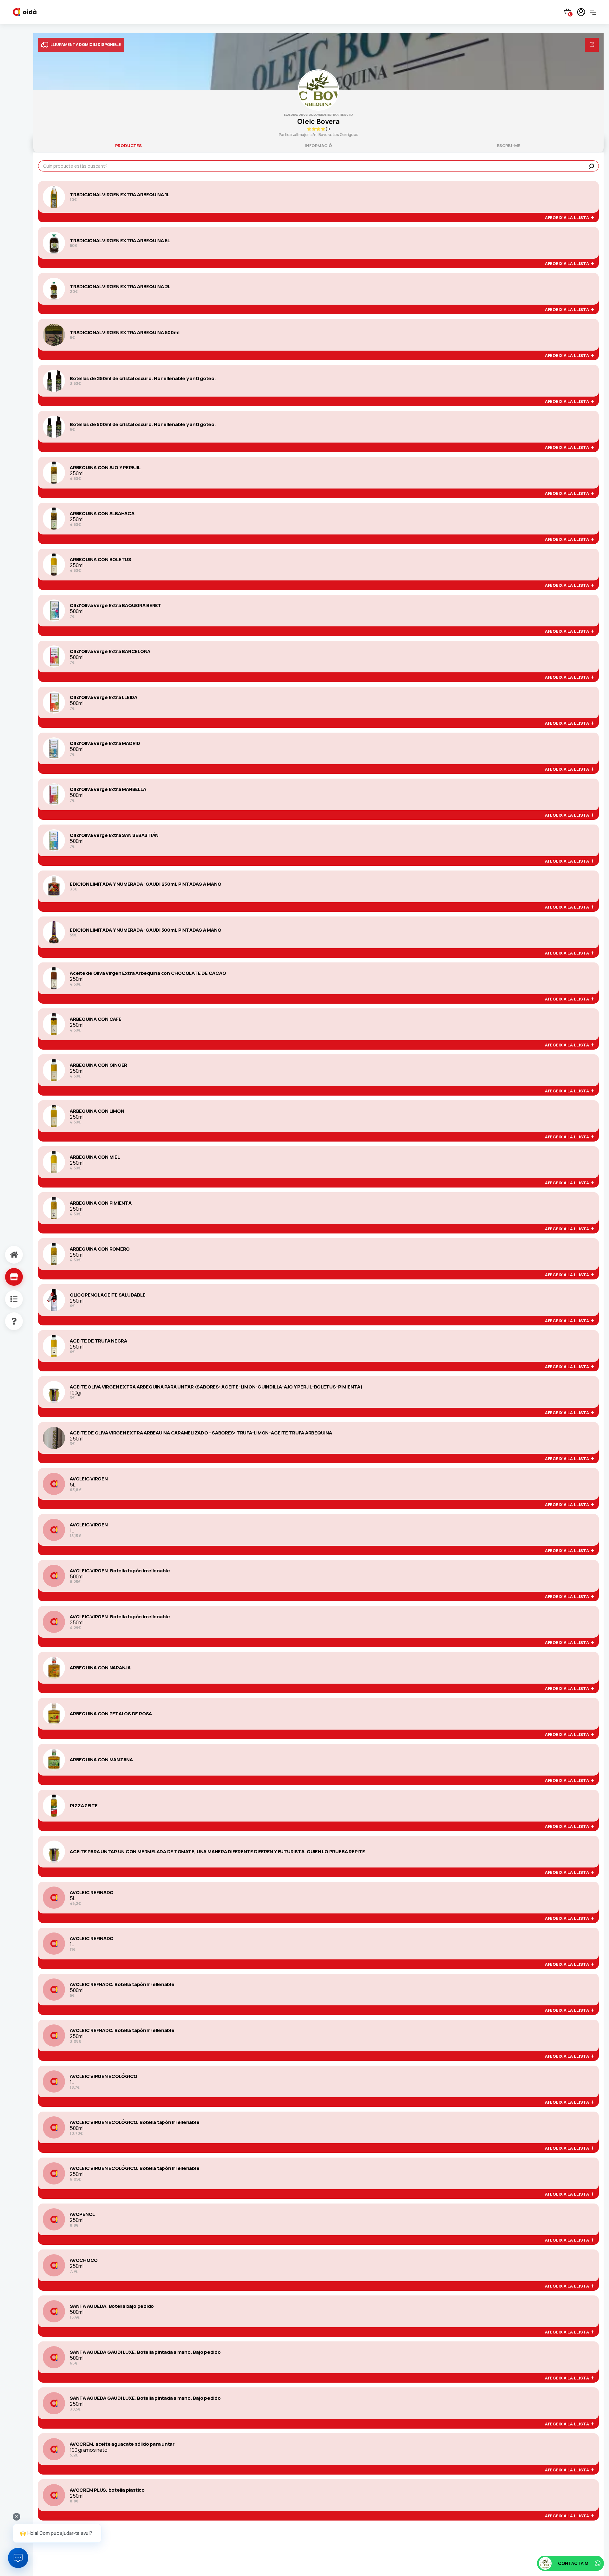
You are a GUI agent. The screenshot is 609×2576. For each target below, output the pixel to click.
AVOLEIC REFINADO (92, 1893)
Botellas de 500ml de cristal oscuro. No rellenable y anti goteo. (143, 424)
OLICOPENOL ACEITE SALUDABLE (108, 1295)
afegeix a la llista (568, 218)
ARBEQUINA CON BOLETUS (101, 560)
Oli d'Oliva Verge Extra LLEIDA (104, 697)
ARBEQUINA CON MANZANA (101, 1760)
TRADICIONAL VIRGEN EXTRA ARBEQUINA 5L (120, 241)
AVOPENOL (82, 2214)
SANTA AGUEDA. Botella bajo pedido (112, 2306)
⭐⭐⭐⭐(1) (318, 129)
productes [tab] (128, 146)
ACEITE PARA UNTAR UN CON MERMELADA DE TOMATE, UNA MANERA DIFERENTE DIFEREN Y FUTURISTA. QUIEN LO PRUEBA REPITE (217, 1852)
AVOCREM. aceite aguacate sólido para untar (122, 2444)
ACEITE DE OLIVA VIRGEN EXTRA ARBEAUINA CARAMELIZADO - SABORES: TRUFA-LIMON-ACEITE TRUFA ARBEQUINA (201, 1433)
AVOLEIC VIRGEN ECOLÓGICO (104, 2076)
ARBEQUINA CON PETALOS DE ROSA (111, 1714)
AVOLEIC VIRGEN (89, 1479)
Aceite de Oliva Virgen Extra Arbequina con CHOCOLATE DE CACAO (148, 973)
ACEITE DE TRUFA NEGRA (98, 1341)
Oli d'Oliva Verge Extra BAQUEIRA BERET (116, 605)
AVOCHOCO (84, 2260)
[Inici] (7, 1255)
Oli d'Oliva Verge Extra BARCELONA (110, 651)
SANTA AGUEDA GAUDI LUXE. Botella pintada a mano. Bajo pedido (145, 2352)
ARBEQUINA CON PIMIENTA (101, 1203)
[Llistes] (7, 1299)
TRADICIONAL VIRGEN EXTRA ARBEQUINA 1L (120, 195)
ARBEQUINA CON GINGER (98, 1065)
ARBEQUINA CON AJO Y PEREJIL (105, 468)
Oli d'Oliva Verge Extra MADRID (105, 743)
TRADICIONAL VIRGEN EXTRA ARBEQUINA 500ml (124, 333)
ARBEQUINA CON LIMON (97, 1111)
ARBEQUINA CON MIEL (95, 1157)
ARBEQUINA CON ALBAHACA (102, 514)
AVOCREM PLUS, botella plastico (107, 2490)
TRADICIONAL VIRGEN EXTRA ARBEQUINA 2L (120, 287)
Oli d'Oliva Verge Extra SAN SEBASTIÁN (114, 835)
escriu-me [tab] (508, 146)
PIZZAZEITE (84, 1806)
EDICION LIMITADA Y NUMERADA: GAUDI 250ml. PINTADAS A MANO (145, 884)
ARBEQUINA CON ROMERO (100, 1249)
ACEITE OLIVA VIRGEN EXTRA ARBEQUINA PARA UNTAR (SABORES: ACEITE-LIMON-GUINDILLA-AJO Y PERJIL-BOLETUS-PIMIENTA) (216, 1387)
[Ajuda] (7, 1321)
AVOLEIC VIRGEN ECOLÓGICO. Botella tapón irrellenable (135, 2122)
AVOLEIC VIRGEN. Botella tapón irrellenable (120, 1571)
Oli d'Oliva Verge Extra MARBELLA (108, 789)
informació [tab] (319, 146)
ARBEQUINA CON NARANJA (100, 1668)
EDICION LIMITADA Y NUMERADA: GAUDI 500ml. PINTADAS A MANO (145, 930)
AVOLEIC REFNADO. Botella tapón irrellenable (122, 1984)
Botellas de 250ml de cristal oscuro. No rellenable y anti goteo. (143, 379)
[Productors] (7, 1277)
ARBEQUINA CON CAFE (96, 1019)
